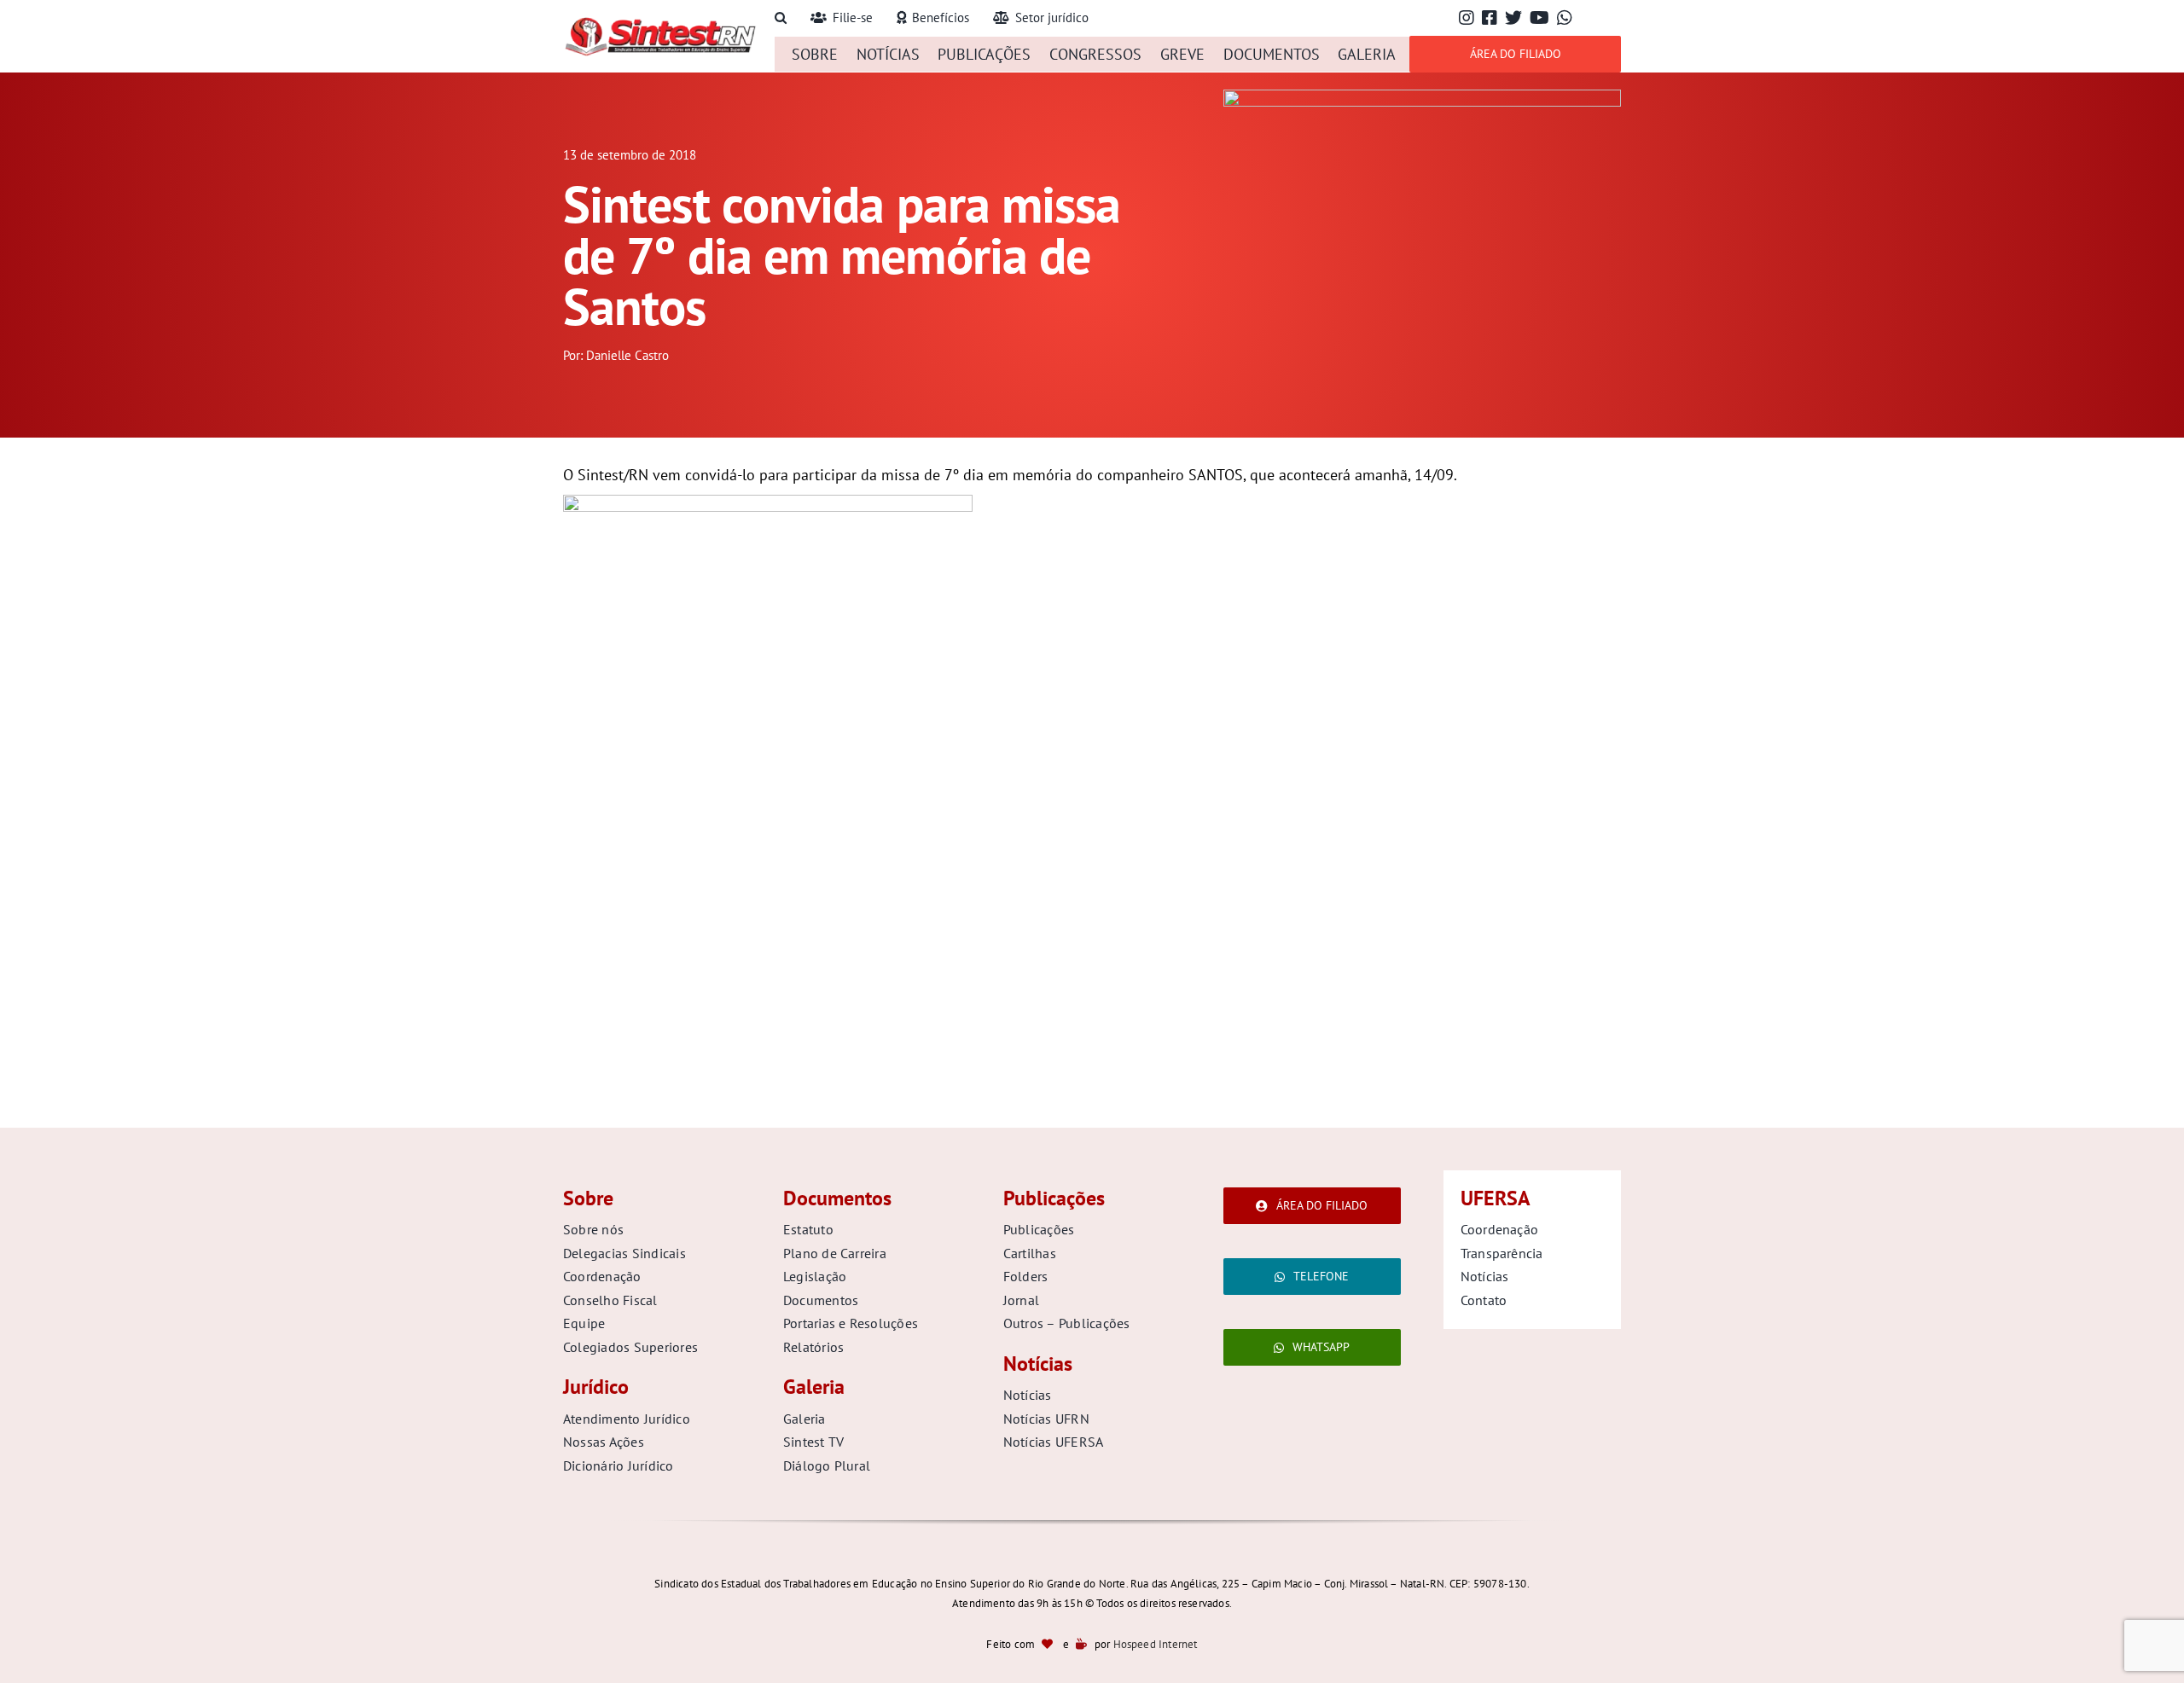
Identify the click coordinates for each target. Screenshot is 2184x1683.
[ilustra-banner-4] (1422, 97)
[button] (781, 18)
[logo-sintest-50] (660, 23)
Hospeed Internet (1156, 1644)
